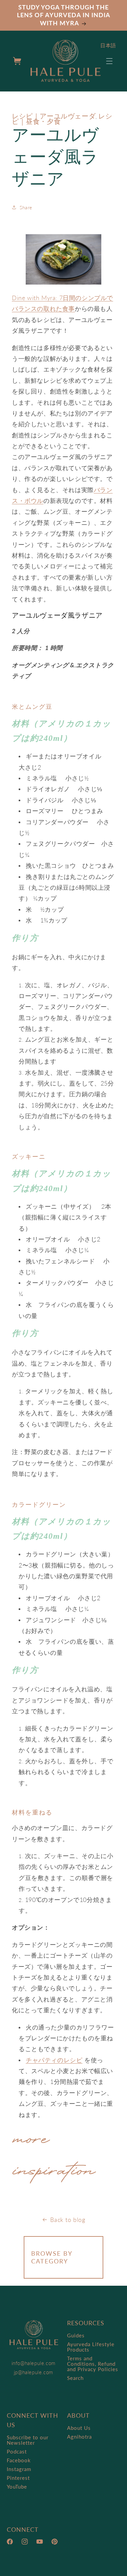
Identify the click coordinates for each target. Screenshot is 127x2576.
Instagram (19, 2469)
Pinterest (18, 2478)
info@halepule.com (34, 2363)
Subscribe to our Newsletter (28, 2440)
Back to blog (68, 2220)
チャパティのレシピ (54, 2060)
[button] (109, 61)
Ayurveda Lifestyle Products (91, 2347)
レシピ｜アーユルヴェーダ (54, 116)
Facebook (19, 2460)
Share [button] (26, 207)
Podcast (17, 2451)
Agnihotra (79, 2437)
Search (75, 2378)
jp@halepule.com (34, 2372)
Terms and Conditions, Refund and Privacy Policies (93, 2364)
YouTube (17, 2487)
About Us (79, 2428)
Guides (76, 2335)
